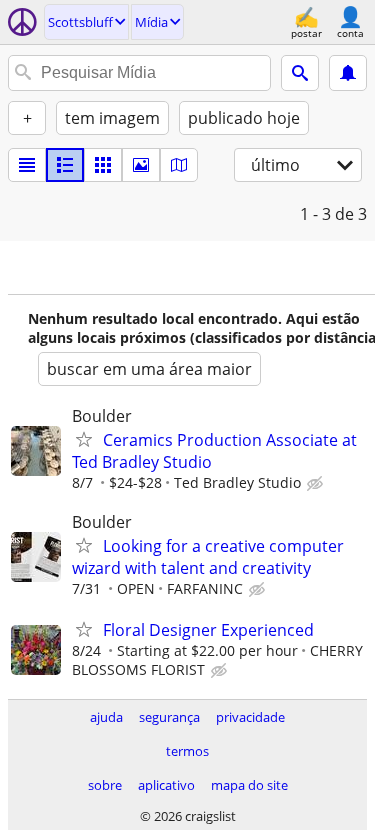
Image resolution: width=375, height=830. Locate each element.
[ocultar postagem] (317, 484)
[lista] (27, 165)
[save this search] (348, 73)
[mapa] (179, 165)
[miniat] (65, 165)
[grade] (103, 165)
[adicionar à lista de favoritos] (84, 439)
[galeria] (141, 165)
